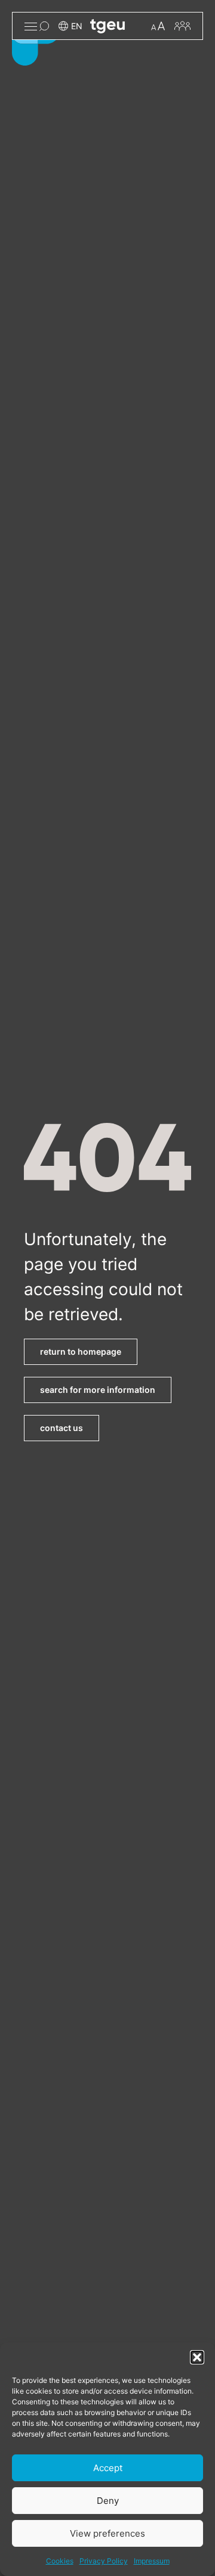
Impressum (152, 2561)
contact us (62, 1428)
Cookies (60, 2561)
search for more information (98, 1390)
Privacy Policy (104, 2561)
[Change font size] (158, 26)
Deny (108, 2501)
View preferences (107, 2533)
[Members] (182, 26)
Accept (108, 2468)
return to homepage (81, 1351)
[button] (197, 2357)
